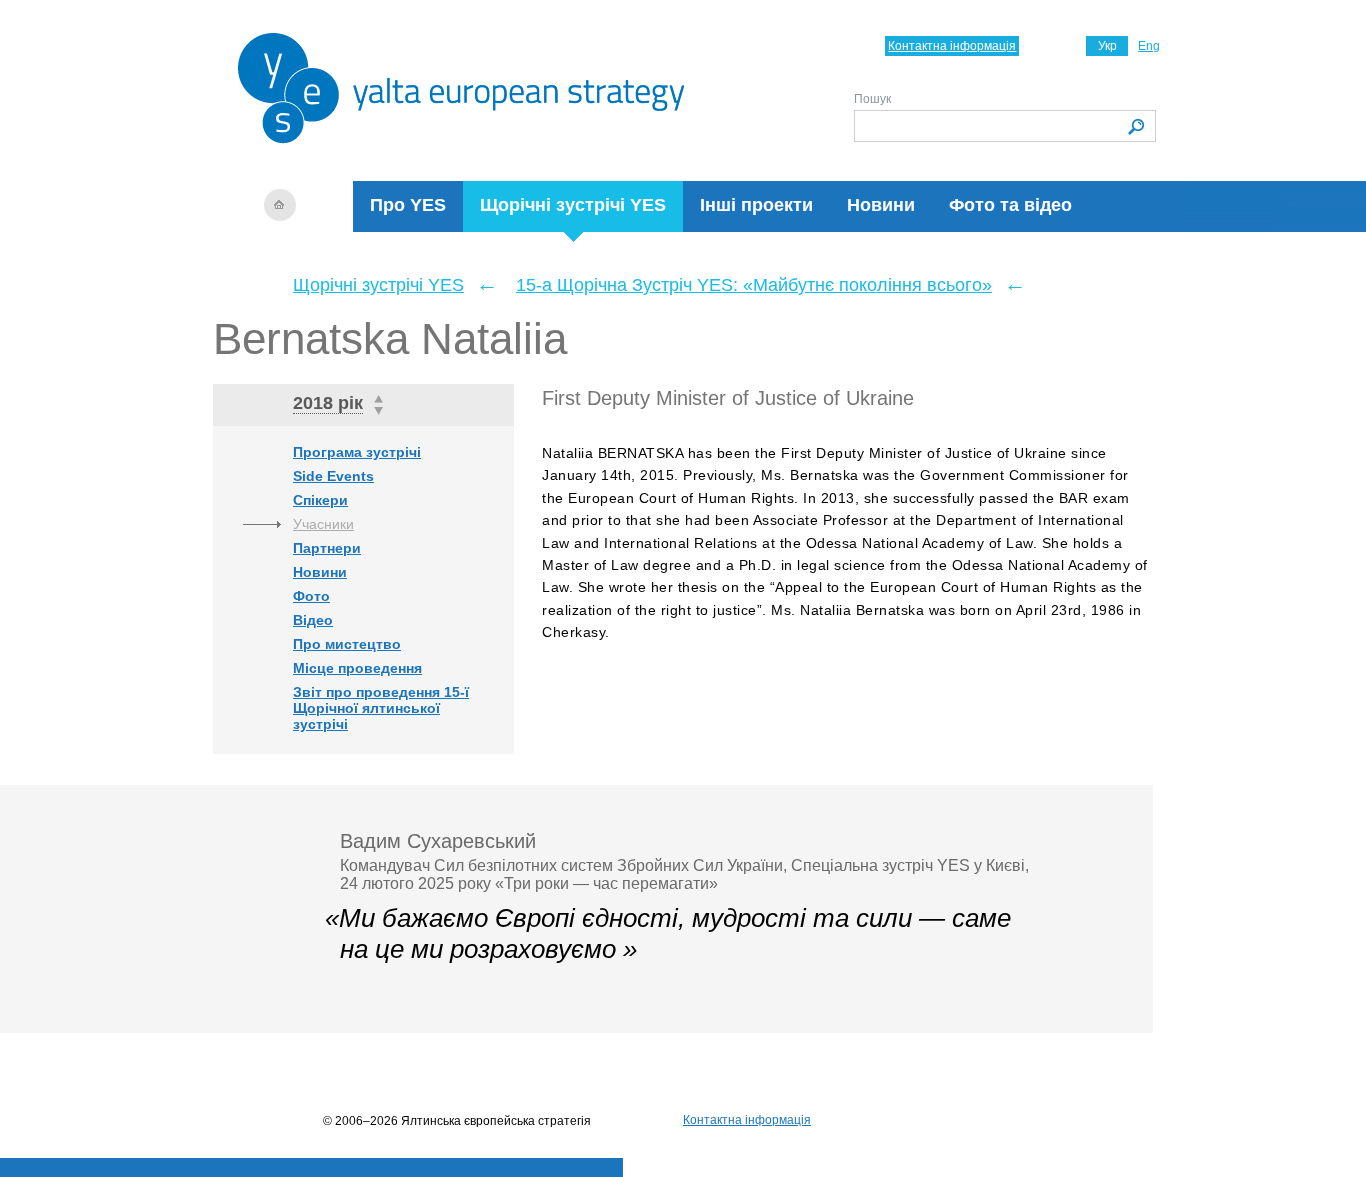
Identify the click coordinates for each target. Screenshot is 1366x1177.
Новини (881, 205)
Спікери (320, 500)
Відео (313, 620)
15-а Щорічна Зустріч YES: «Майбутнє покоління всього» (754, 285)
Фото (311, 596)
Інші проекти (756, 205)
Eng (1149, 46)
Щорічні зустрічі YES (573, 205)
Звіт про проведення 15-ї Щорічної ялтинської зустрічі (381, 708)
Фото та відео (1010, 205)
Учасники (323, 524)
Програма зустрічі (357, 452)
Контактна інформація (952, 46)
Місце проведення (357, 668)
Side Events (333, 476)
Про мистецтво (347, 644)
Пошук (872, 99)
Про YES (408, 205)
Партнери (327, 548)
